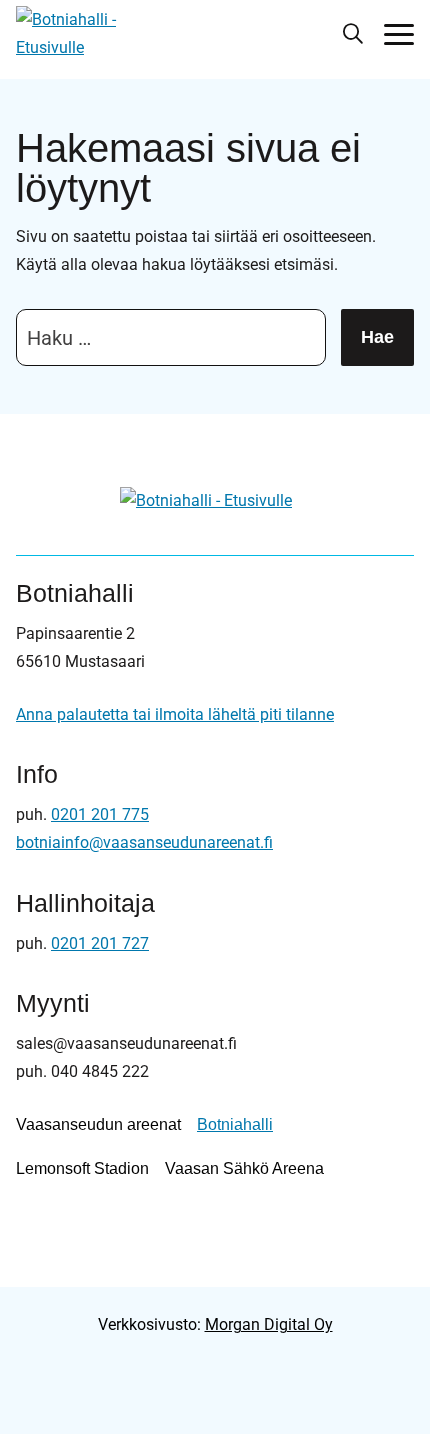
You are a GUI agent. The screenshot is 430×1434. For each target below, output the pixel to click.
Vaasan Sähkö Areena (244, 1168)
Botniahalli (235, 1124)
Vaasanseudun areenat (98, 1124)
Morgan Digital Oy (269, 1324)
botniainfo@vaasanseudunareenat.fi (144, 842)
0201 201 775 (100, 814)
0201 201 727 (100, 943)
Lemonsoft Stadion (82, 1168)
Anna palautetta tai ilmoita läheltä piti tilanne (175, 714)
